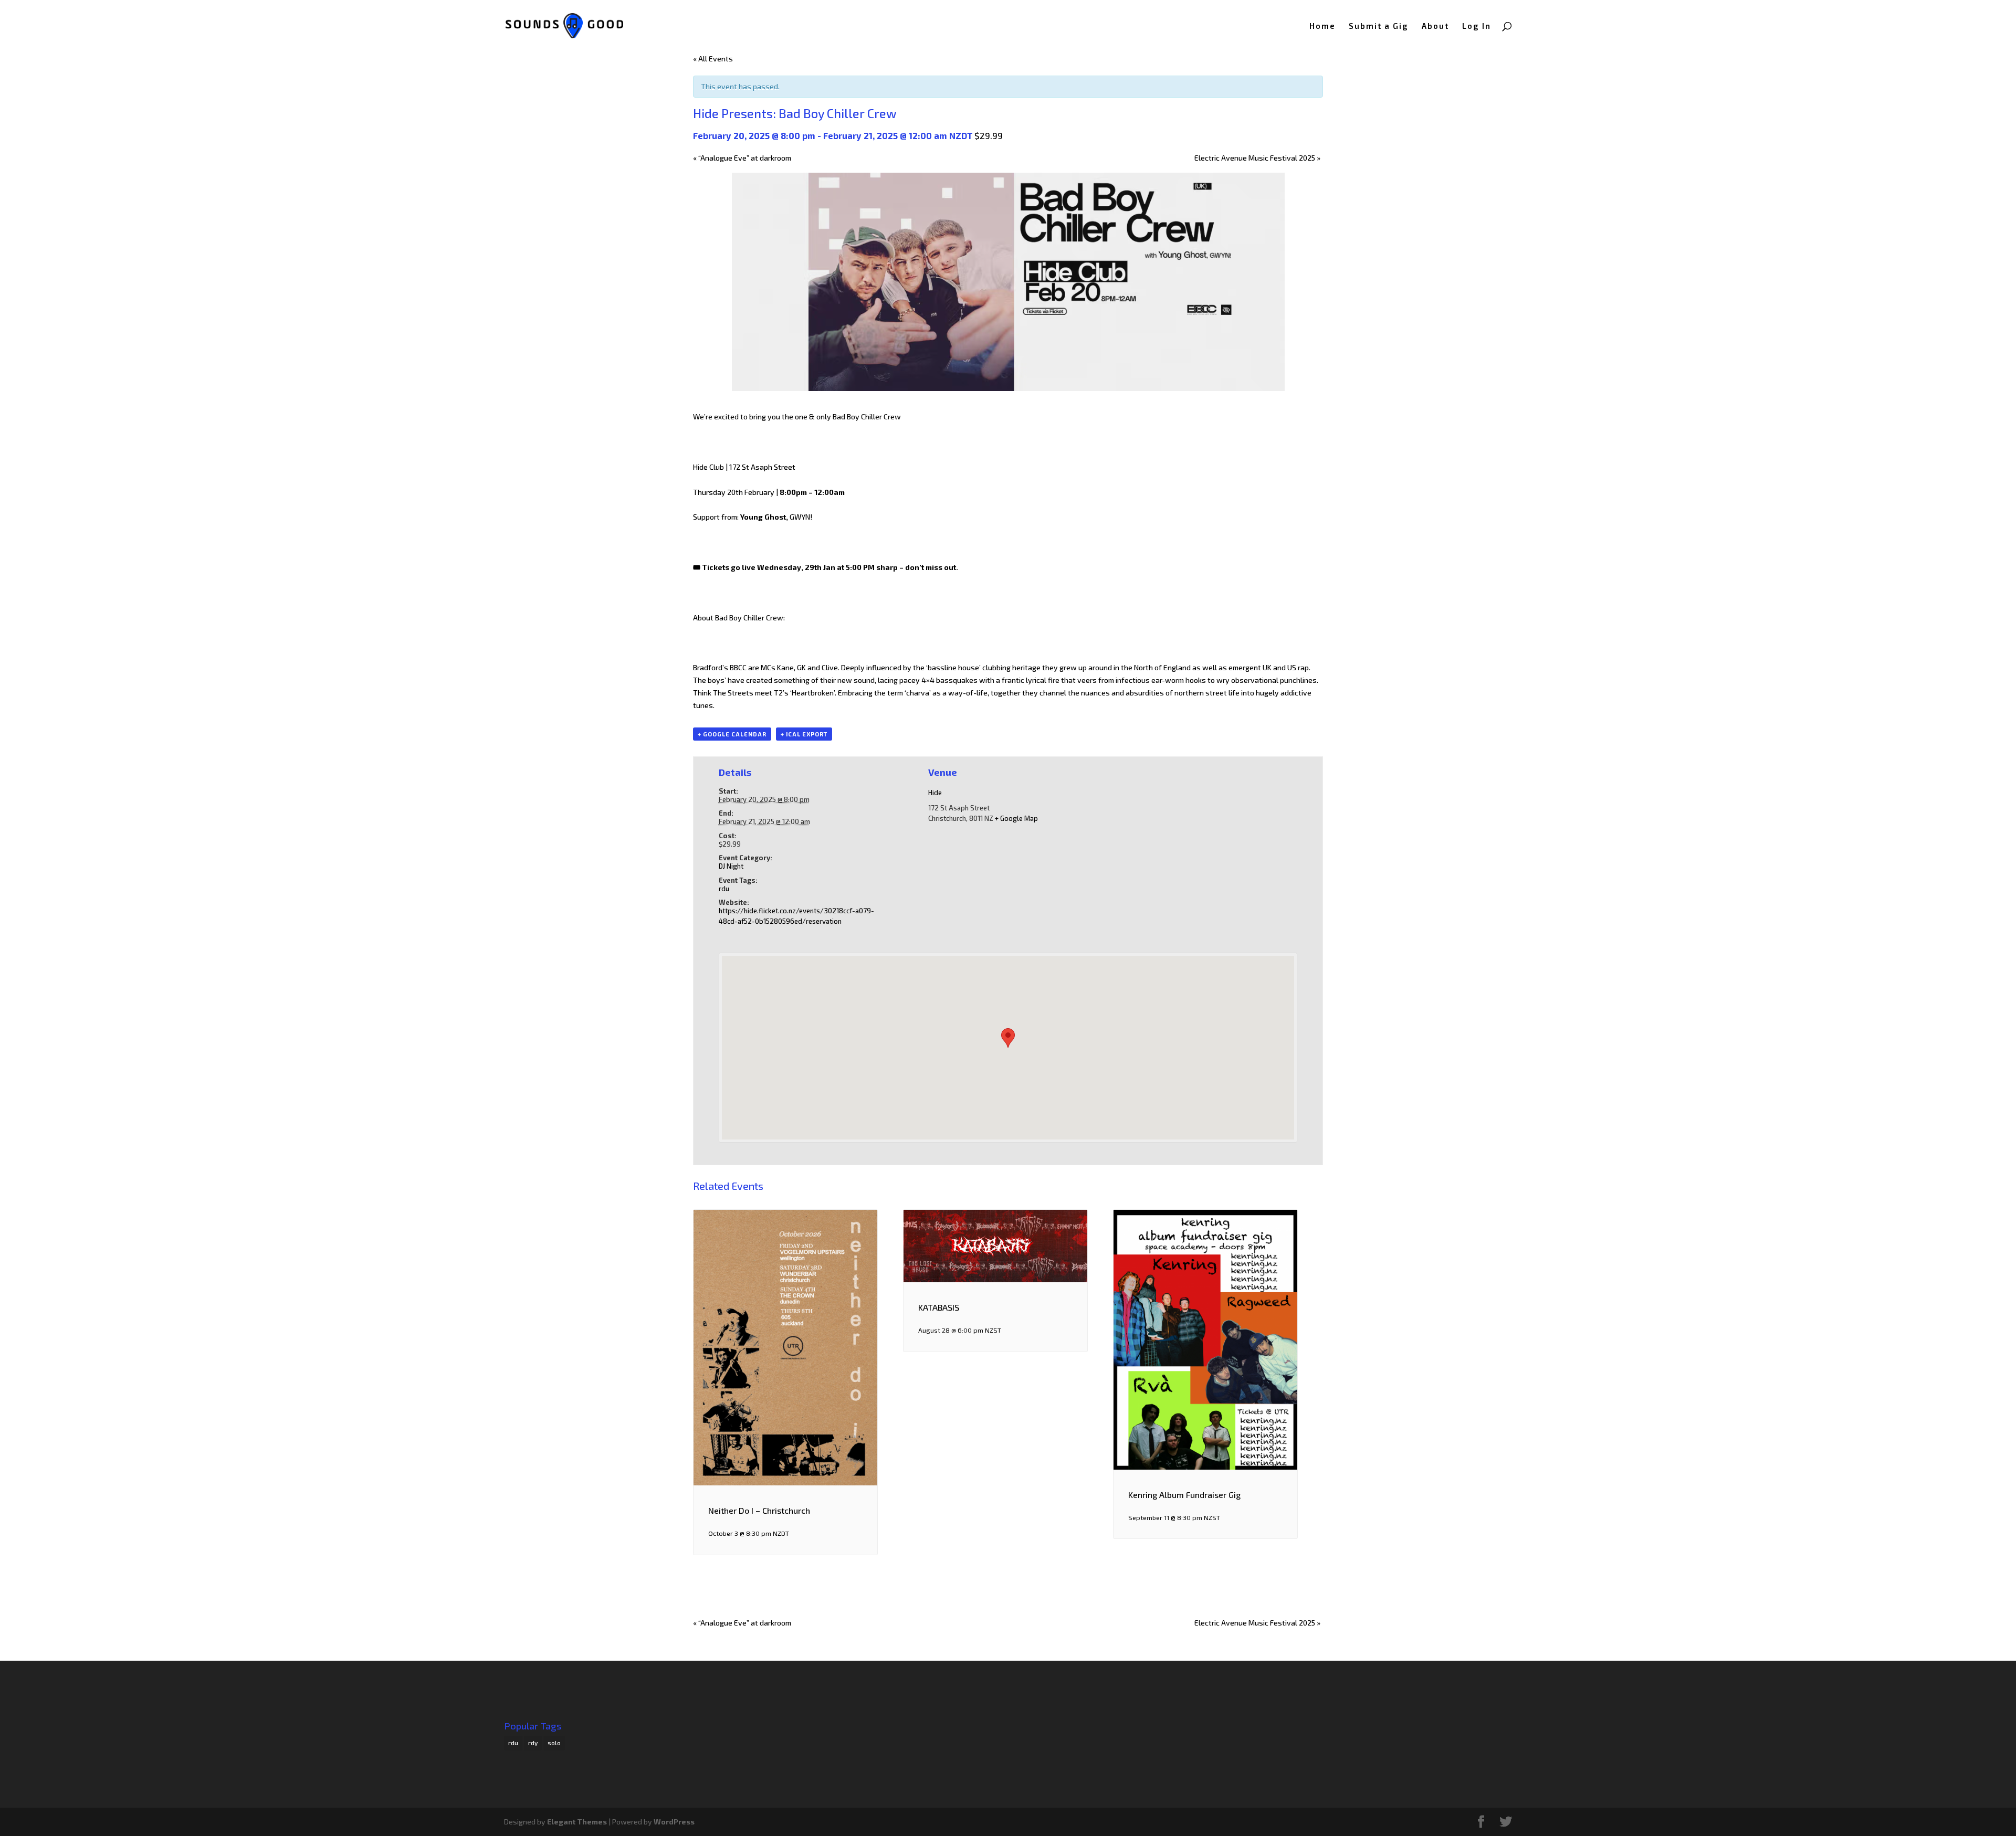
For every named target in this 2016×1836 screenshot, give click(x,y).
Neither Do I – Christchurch (759, 1510)
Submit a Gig (1379, 26)
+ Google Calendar (732, 734)
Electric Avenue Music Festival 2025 (1257, 158)
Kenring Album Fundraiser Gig (1184, 1495)
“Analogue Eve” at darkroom (742, 158)
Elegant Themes (577, 1822)
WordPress (674, 1822)
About (1435, 26)
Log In (1477, 26)
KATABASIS (939, 1307)
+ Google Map (1016, 818)
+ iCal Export (804, 734)
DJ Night (731, 866)
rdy (533, 1743)
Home (1322, 26)
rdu (724, 889)
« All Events (713, 59)
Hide (935, 793)
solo (554, 1743)
